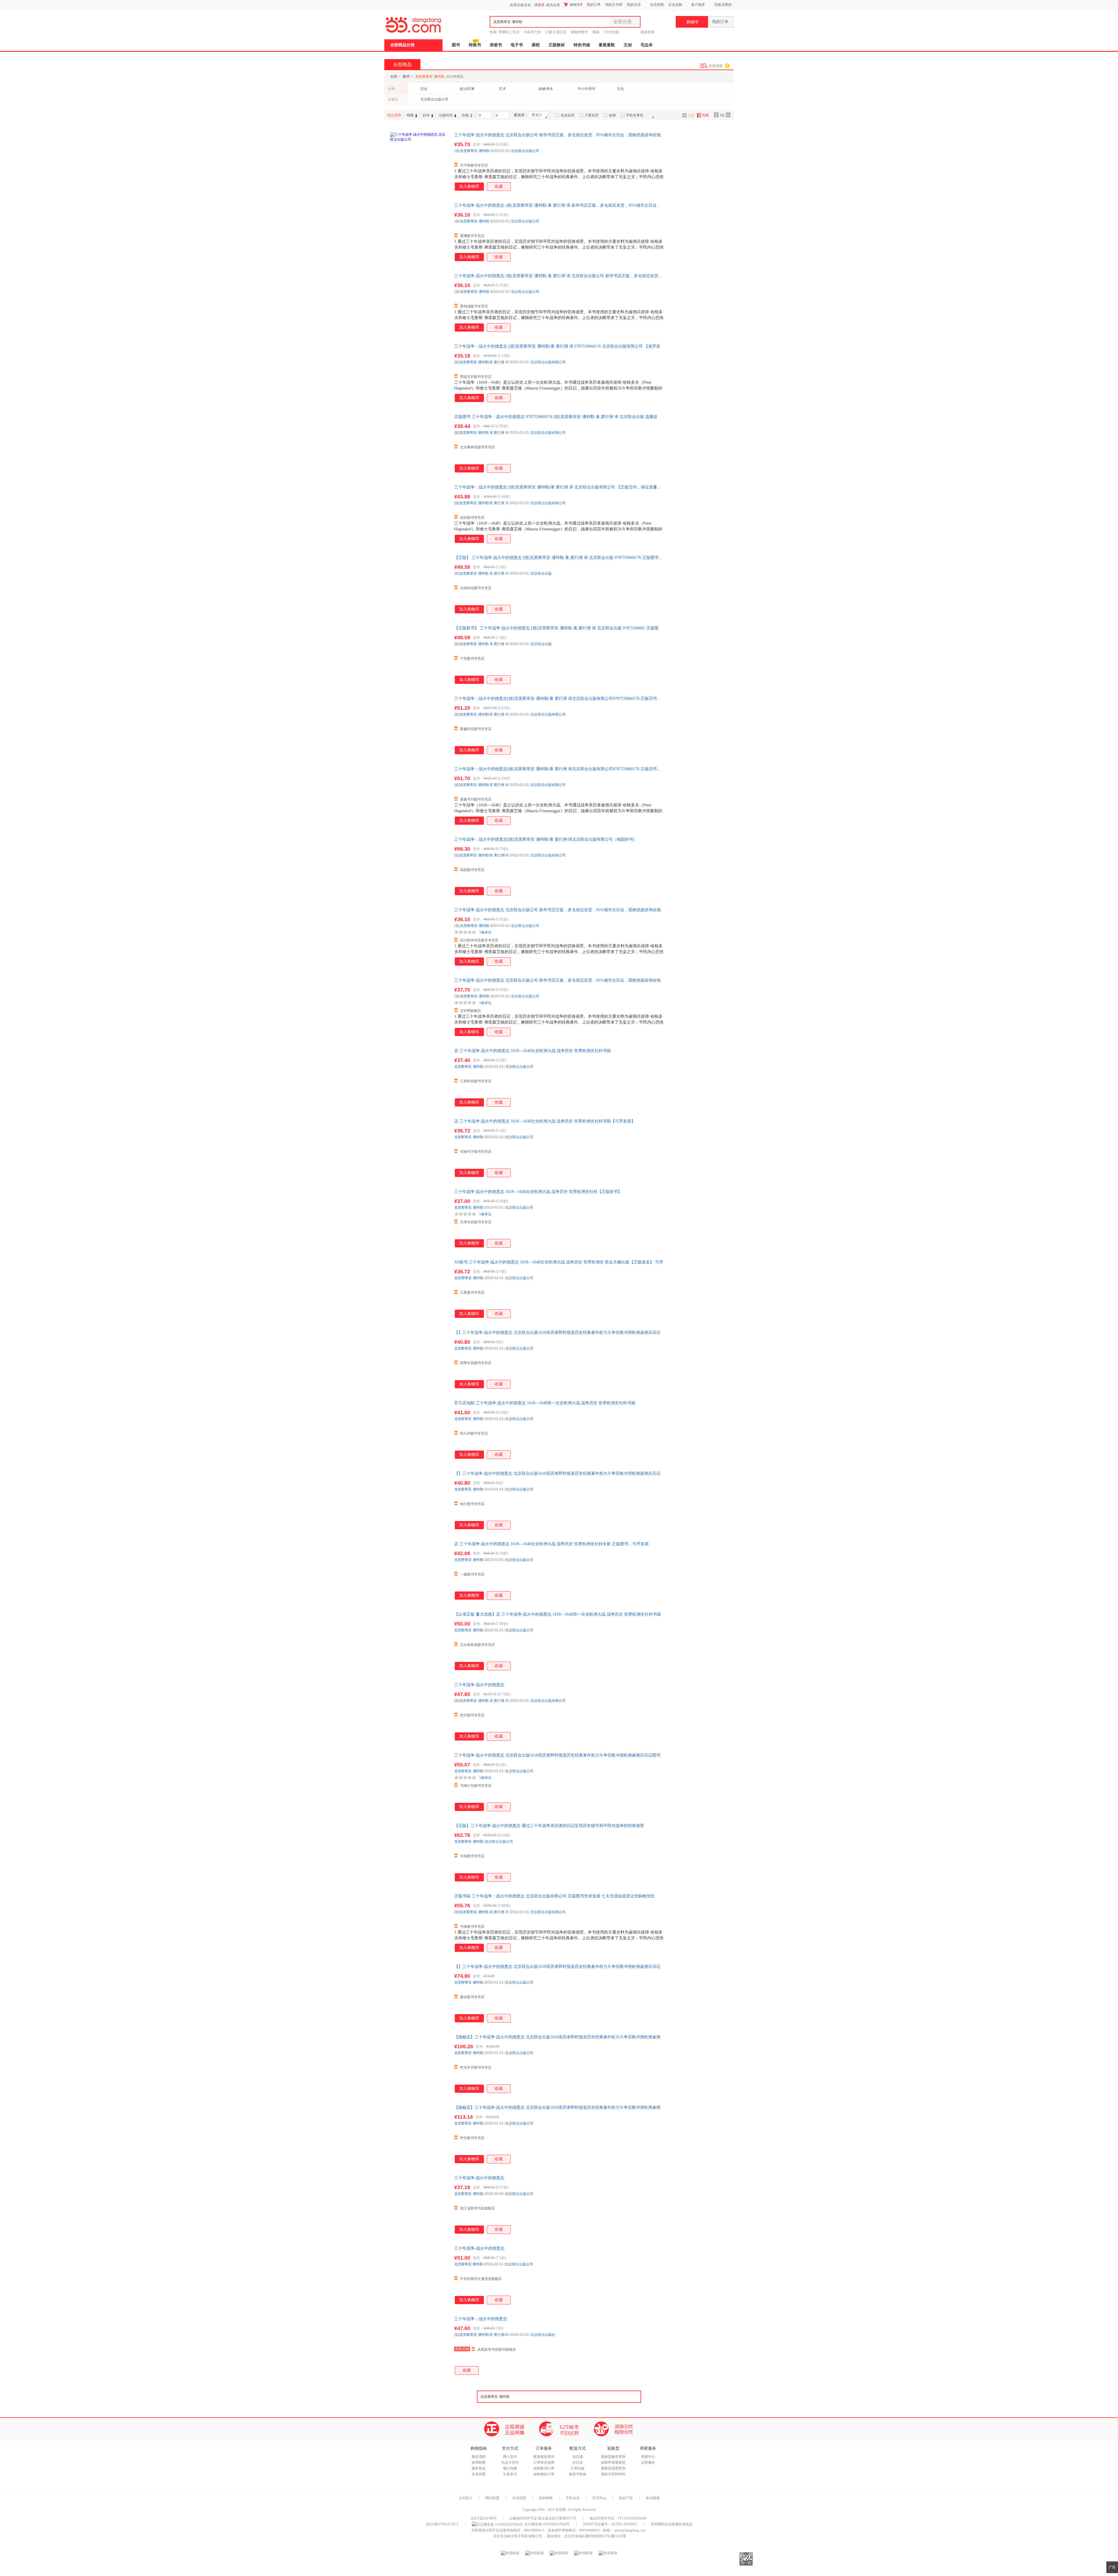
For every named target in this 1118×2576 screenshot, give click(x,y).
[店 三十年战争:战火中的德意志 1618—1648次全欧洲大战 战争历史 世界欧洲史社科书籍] (419, 1077)
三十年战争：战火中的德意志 (481, 2319)
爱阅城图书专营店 (474, 306)
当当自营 (567, 115)
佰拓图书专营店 (472, 518)
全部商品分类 (402, 45)
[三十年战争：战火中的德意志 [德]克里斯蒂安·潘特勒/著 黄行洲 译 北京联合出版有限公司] (419, 514)
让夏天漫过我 (556, 32)
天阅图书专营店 (472, 1856)
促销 (612, 115)
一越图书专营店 (472, 1574)
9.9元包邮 (612, 32)
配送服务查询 (544, 2457)
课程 (536, 45)
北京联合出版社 (543, 2335)
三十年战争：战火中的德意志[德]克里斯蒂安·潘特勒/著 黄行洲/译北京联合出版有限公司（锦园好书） (546, 839)
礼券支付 (510, 2474)
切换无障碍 (723, 5)
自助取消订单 (544, 2468)
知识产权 (626, 2498)
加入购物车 (469, 186)
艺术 (503, 89)
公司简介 (466, 2498)
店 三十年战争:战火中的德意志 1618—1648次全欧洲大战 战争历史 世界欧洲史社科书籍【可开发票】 (545, 1121)
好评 (426, 115)
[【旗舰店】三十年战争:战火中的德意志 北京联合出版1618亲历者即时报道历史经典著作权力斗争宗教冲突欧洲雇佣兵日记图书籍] (419, 2063)
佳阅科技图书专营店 (476, 588)
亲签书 (496, 45)
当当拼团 (657, 5)
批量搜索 (716, 66)
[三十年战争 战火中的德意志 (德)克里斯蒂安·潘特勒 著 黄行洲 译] (419, 232)
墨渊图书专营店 (472, 236)
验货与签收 (578, 2474)
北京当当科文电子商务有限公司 (518, 2536)
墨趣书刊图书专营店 (476, 799)
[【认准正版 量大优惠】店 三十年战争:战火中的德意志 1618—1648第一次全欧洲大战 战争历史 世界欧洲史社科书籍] (419, 1641)
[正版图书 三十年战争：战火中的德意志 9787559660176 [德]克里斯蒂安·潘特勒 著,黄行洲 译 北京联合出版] (419, 443)
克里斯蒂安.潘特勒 (469, 2264)
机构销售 (546, 2498)
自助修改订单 (544, 2474)
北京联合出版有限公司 (548, 362)
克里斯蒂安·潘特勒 (475, 151)
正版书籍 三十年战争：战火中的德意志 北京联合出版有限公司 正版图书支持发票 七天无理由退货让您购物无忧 (554, 1896)
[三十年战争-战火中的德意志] (419, 2275)
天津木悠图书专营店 (476, 1222)
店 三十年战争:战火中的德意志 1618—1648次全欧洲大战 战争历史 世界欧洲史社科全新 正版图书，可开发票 (551, 1544)
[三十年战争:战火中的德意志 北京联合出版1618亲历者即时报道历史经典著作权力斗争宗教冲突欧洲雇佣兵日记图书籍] (419, 1782)
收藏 (499, 186)
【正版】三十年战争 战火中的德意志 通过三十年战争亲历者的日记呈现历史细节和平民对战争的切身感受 (549, 1826)
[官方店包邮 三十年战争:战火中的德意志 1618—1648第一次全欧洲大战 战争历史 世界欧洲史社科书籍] (419, 1429)
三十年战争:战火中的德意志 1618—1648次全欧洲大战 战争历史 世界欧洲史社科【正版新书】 (538, 1192)
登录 (541, 5)
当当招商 (519, 2498)
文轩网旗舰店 (470, 1011)
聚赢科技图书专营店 (476, 729)
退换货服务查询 (613, 2457)
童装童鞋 (607, 45)
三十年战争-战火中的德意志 (479, 2248)
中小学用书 (586, 89)
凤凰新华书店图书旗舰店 (497, 2350)
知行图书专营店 (472, 1504)
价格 (465, 115)
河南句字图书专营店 (476, 1152)
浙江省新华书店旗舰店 (477, 2208)
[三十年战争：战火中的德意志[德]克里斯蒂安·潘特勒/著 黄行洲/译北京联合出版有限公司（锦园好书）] (419, 866)
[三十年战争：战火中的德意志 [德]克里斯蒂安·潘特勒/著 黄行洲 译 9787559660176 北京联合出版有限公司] (419, 373)
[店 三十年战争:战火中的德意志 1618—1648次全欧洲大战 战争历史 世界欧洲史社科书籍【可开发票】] (419, 1148)
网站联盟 (492, 2498)
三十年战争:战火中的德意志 (479, 1685)
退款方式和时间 (613, 2474)
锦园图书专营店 (472, 870)
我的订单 (594, 5)
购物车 (576, 5)
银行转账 (510, 2468)
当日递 (578, 2457)
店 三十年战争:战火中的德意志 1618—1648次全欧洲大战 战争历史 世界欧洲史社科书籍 (533, 1051)
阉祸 (596, 32)
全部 (394, 77)
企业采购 (675, 5)
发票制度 (479, 2462)
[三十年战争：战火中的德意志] (419, 2345)
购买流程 (479, 2457)
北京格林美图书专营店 (477, 1645)
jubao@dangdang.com (630, 2530)
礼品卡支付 (510, 2462)
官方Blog (599, 2498)
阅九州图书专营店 (474, 1433)
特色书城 (582, 45)
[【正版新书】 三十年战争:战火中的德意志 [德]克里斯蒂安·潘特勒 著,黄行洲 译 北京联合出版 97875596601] (419, 654)
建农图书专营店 (472, 1997)
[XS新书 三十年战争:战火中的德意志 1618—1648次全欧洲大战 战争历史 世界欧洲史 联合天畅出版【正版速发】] (419, 1288)
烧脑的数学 (579, 32)
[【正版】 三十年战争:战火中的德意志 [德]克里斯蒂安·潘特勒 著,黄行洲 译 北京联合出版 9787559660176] (419, 584)
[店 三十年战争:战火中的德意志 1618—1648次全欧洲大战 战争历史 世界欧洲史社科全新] (419, 1570)
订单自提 (578, 2468)
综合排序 (394, 115)
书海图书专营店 (472, 1927)
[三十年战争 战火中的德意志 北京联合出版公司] (419, 161)
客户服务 (698, 5)
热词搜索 (653, 2498)
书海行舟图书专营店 (476, 1786)
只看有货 (592, 115)
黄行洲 (499, 362)
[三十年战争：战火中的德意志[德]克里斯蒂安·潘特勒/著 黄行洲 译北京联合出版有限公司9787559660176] (419, 725)
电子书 (517, 45)
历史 (424, 89)
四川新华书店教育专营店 (479, 940)
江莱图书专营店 (472, 1293)
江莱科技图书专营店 (476, 1081)
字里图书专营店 (472, 658)
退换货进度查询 (613, 2468)
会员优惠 (479, 2474)
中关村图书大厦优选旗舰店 (481, 2279)
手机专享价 (635, 115)
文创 (628, 45)
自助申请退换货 (613, 2462)
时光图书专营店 (472, 2138)
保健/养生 (546, 89)
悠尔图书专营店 (472, 1715)
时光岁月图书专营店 (476, 2067)
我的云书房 (614, 5)
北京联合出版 (541, 573)
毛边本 (647, 45)
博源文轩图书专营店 (476, 377)
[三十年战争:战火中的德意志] (419, 1711)
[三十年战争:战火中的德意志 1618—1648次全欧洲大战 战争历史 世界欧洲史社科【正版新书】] (419, 1218)
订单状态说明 (544, 2462)
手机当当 (573, 2498)
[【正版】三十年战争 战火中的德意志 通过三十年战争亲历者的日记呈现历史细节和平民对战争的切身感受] (419, 1852)
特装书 (475, 45)
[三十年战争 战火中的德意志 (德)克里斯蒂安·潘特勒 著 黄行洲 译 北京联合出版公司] (419, 302)
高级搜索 (648, 32)
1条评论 (485, 932)
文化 (620, 89)
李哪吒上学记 (509, 32)
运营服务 (648, 2462)
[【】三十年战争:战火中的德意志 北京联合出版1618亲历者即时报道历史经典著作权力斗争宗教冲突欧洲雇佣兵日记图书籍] (419, 1359)
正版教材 (557, 45)
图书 (456, 45)
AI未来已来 (532, 32)
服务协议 (479, 2468)
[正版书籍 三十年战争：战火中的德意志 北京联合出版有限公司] (419, 1922)
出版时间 (446, 115)
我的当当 (634, 5)
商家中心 (648, 2457)
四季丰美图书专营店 (476, 1363)
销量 (410, 115)
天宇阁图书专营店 (474, 165)
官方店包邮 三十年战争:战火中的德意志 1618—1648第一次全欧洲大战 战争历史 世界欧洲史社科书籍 (545, 1403)
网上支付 (510, 2457)
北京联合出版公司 (434, 99)
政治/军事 (467, 89)
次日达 (578, 2462)
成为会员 (553, 5)
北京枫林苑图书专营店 (477, 447)
